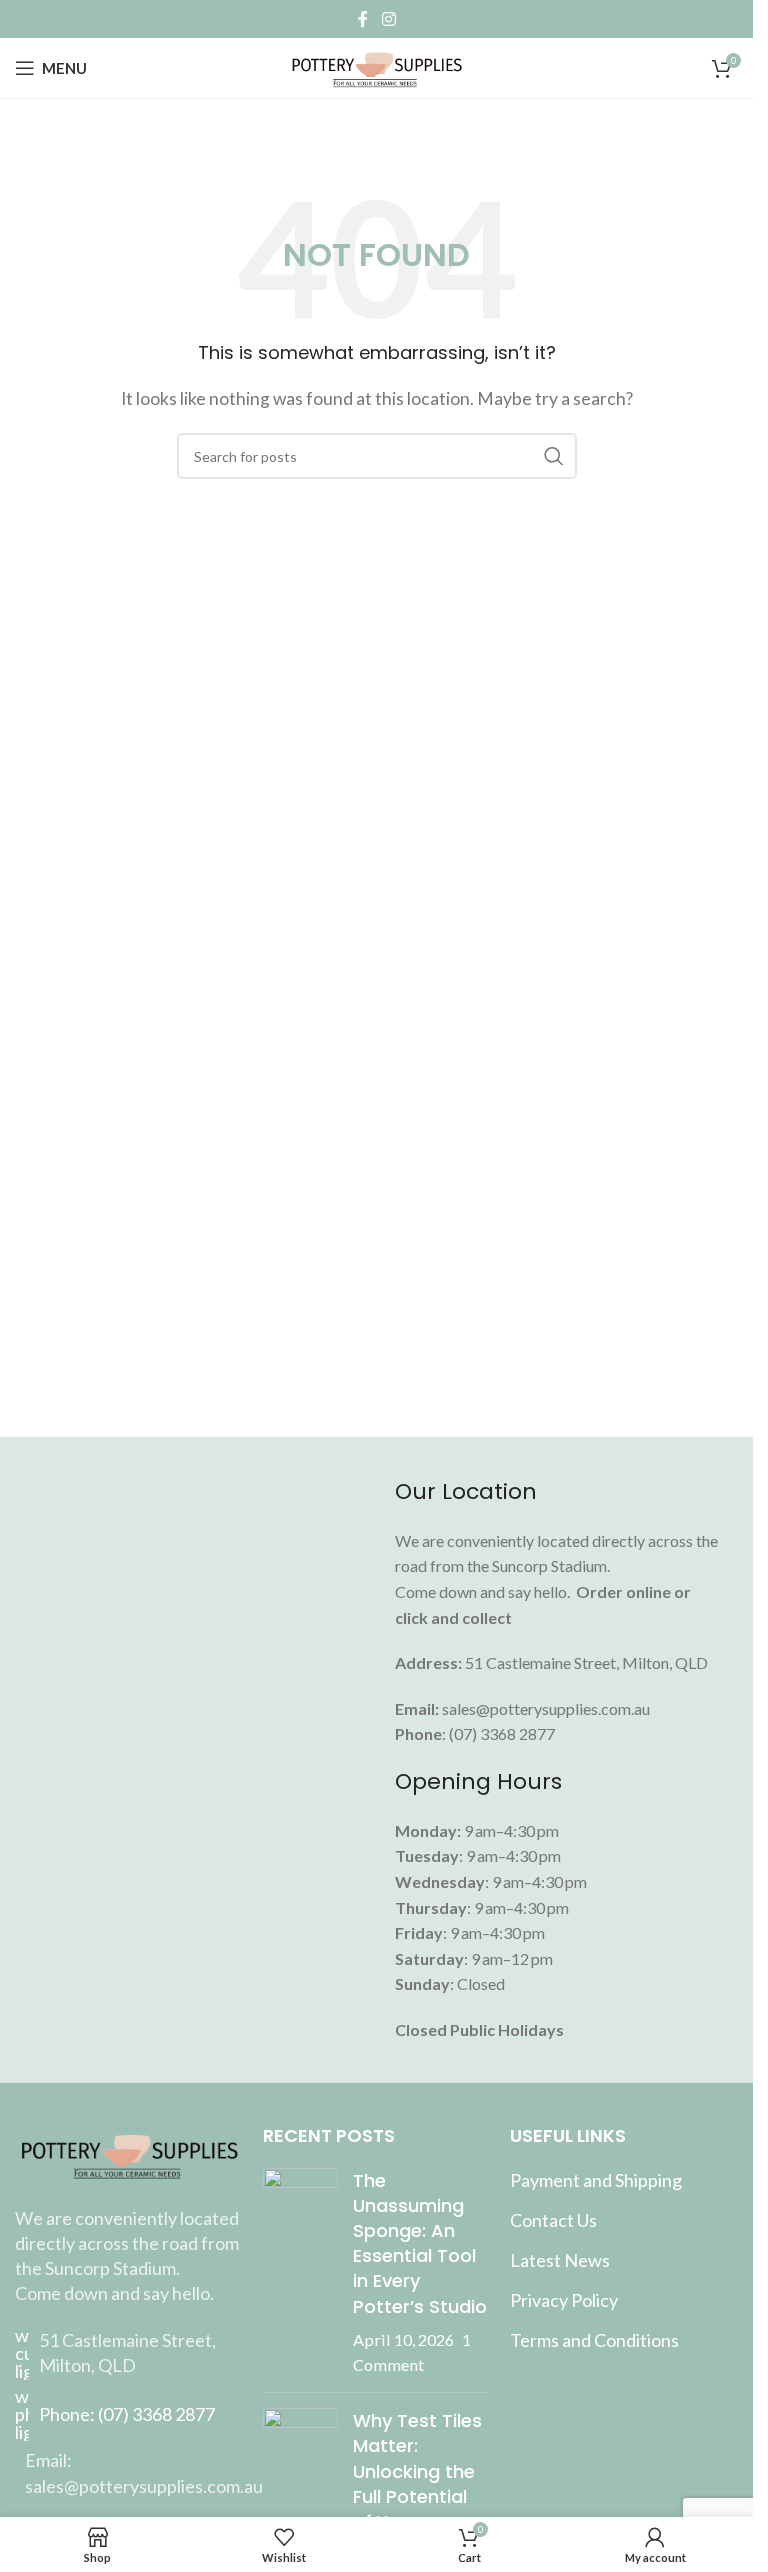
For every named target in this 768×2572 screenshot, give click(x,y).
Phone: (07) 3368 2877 (127, 2414)
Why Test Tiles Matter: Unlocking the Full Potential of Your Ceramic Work (417, 2483)
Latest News (560, 2260)
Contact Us (553, 2220)
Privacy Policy (564, 2300)
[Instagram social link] (388, 19)
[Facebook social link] (363, 19)
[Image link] (129, 2151)
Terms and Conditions (594, 2340)
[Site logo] (376, 65)
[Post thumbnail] (300, 2273)
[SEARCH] (554, 456)
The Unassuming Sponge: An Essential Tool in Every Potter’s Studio (420, 2243)
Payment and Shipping (596, 2180)
